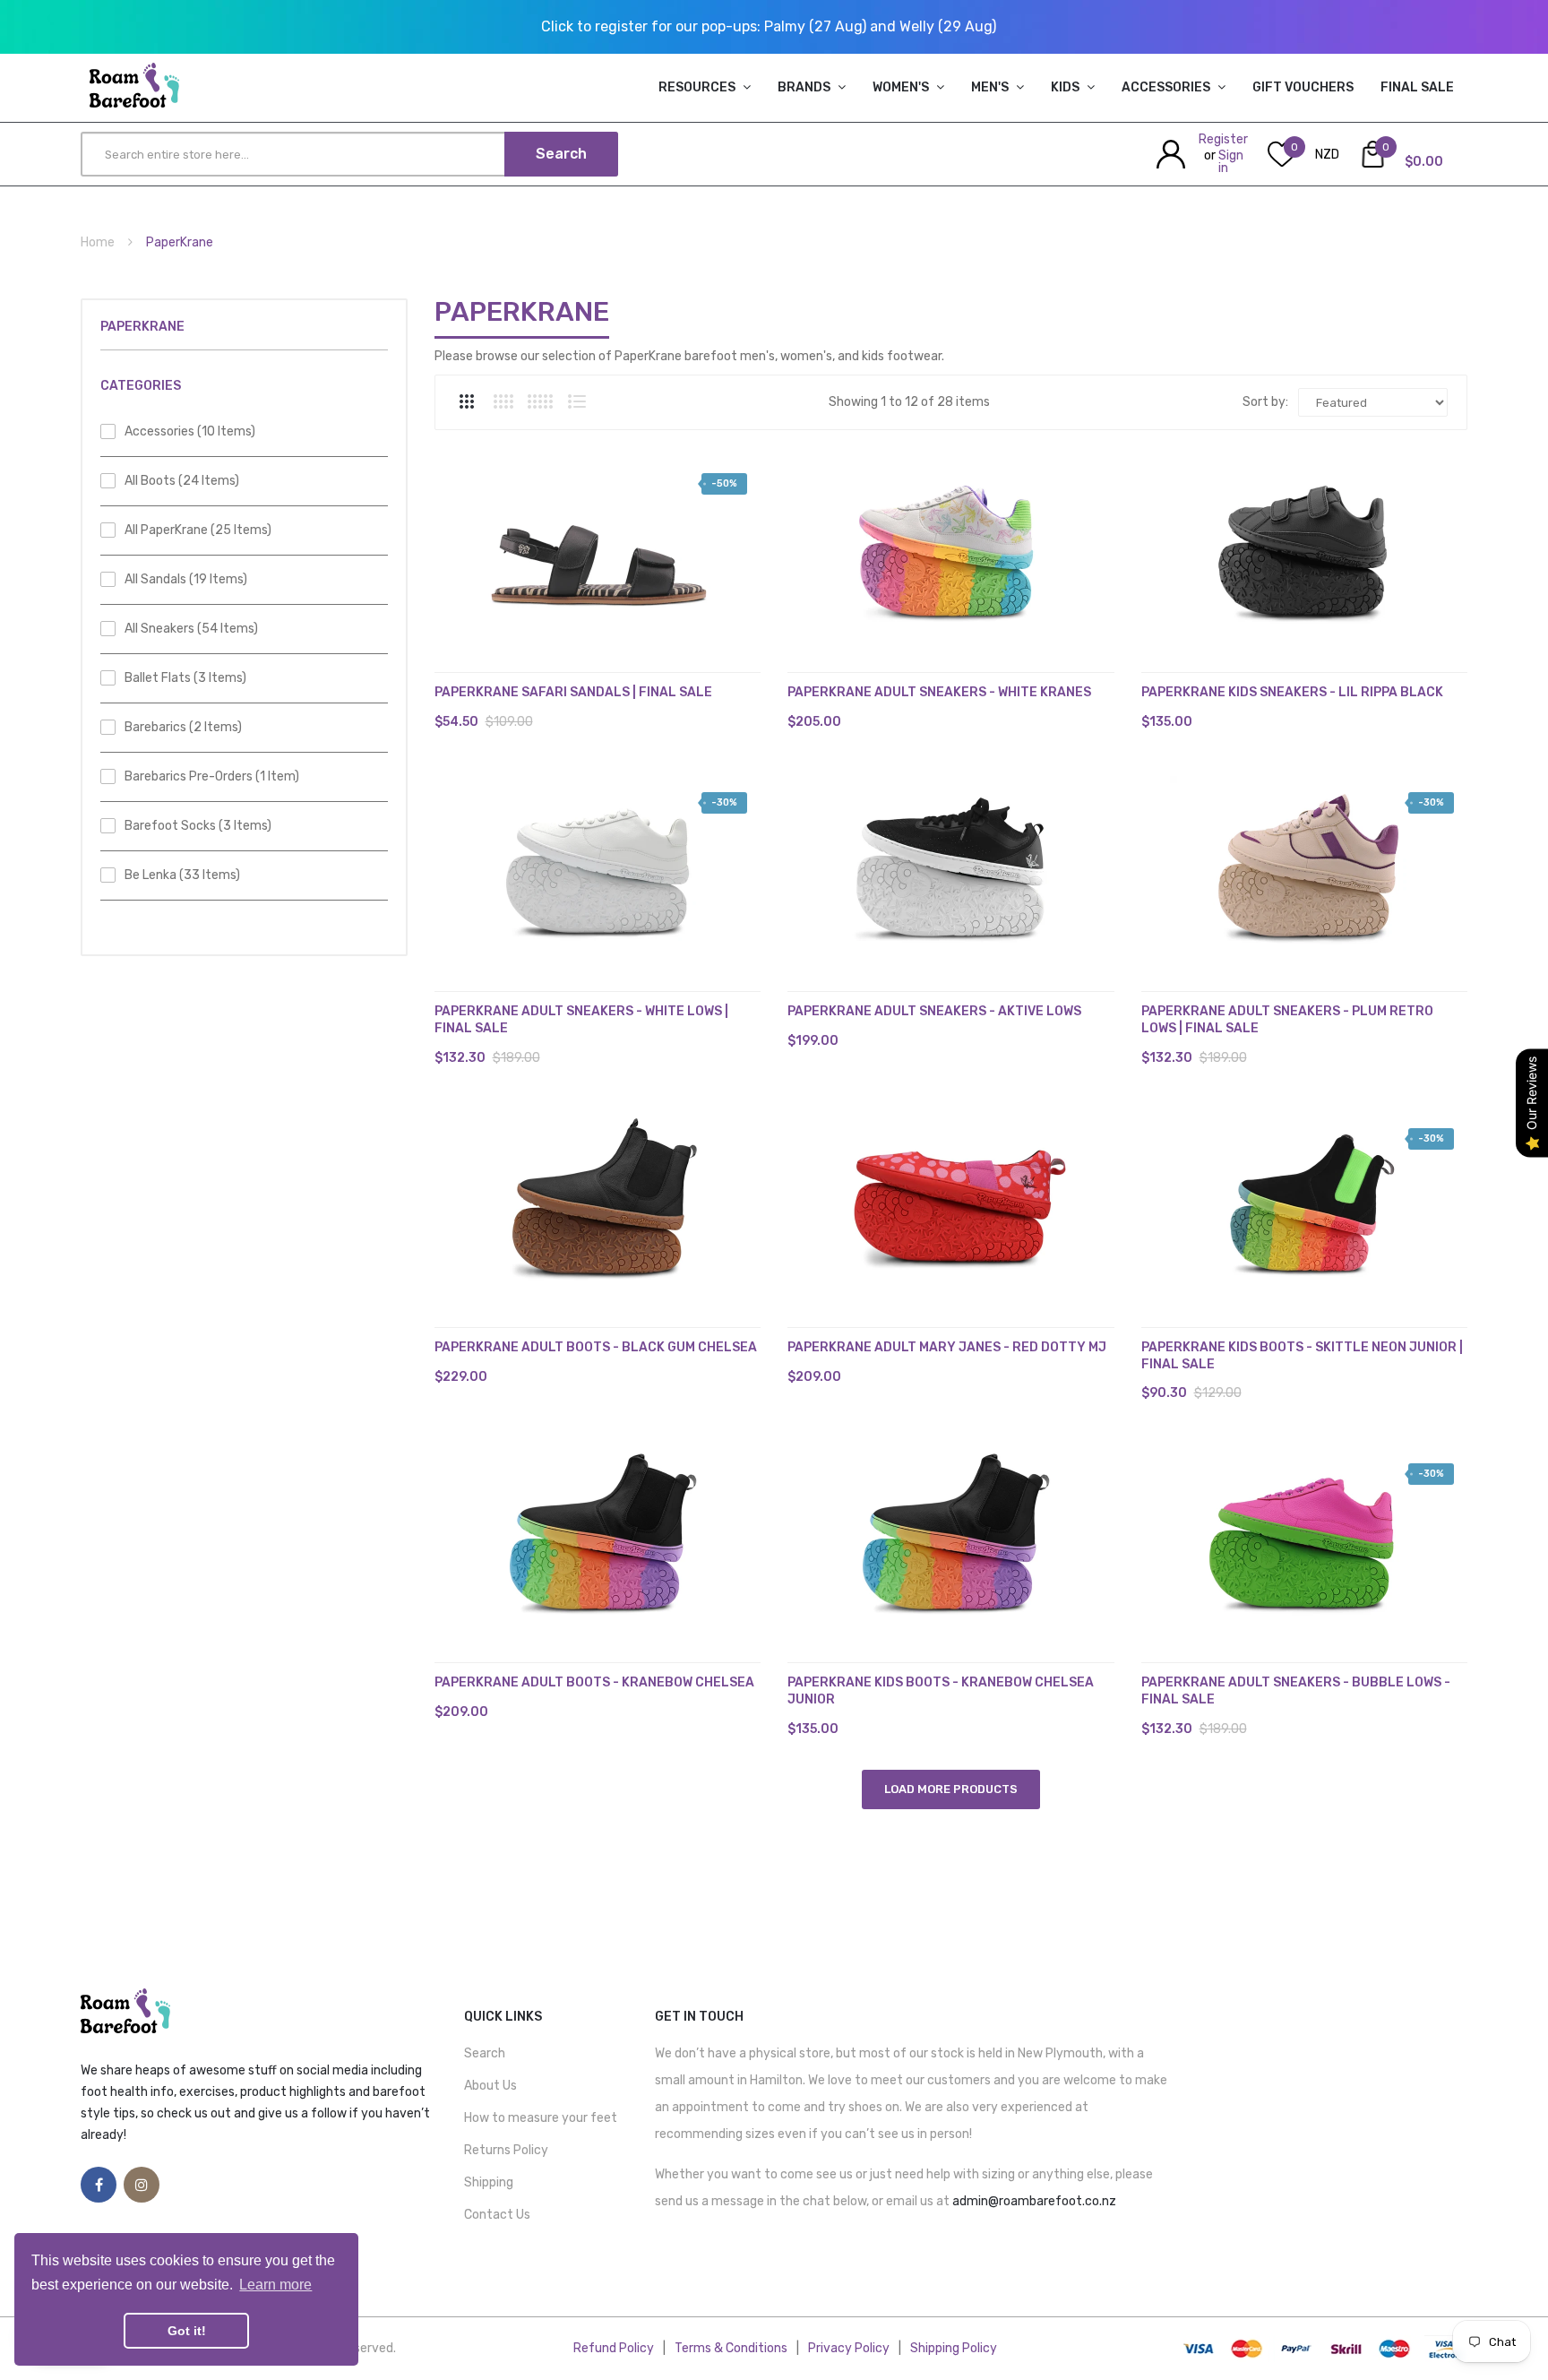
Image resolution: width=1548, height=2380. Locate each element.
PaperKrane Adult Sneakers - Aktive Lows (934, 1011)
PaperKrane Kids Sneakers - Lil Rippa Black (1292, 692)
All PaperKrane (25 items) (198, 530)
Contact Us (497, 2215)
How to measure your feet (541, 2118)
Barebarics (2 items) (183, 727)
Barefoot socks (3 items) (198, 826)
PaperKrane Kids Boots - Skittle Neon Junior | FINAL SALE (1302, 1356)
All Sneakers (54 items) (191, 629)
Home (98, 242)
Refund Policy (614, 2348)
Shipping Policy (954, 2348)
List (577, 401)
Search (485, 2053)
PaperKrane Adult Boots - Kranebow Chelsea (594, 1682)
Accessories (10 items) (190, 431)
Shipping (489, 2182)
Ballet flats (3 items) (185, 678)
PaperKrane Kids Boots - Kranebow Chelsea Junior (941, 1691)
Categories (141, 386)
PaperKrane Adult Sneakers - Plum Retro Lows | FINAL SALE (1287, 1020)
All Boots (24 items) (182, 481)
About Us (490, 2086)
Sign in (1231, 162)
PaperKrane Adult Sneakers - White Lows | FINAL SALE (581, 1020)
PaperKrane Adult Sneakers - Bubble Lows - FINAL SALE (1296, 1691)
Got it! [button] (187, 2331)
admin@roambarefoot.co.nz (1034, 2201)
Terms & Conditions (731, 2348)
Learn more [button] (275, 2285)
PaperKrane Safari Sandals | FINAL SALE (573, 692)
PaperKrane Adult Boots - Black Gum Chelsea (596, 1347)
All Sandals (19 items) (186, 579)
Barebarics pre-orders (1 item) (212, 776)
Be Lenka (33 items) (182, 875)
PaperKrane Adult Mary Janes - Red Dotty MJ (947, 1347)
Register (1223, 139)
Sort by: (1265, 402)
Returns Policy (506, 2150)
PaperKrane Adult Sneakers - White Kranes (939, 692)
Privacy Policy (849, 2348)
